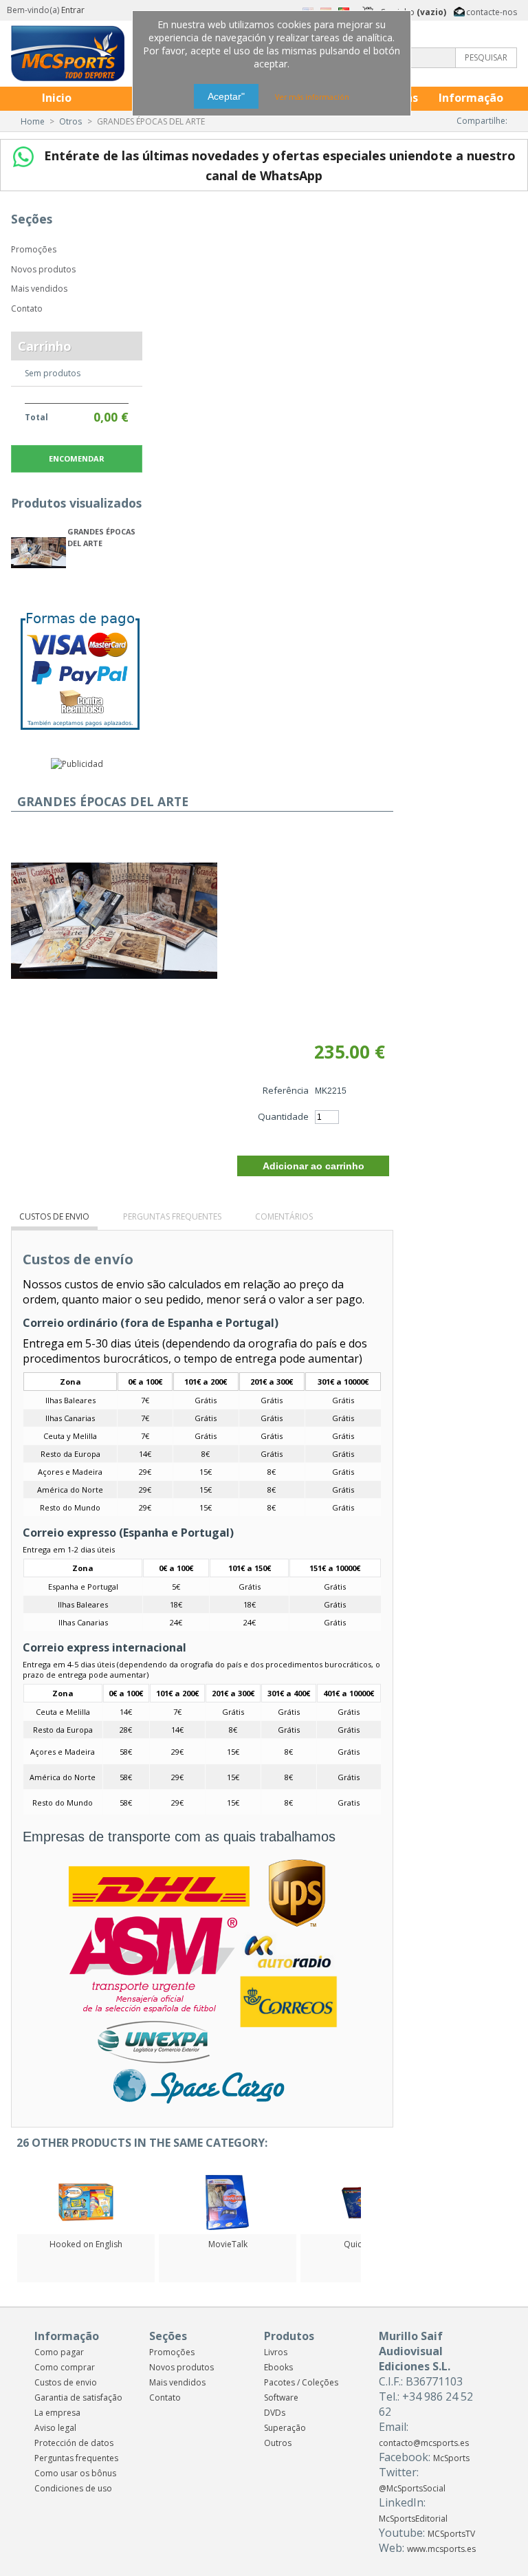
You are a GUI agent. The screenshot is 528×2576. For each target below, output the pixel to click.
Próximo (364, 2202)
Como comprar (65, 2367)
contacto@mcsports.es (424, 2443)
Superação (285, 2428)
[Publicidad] (77, 764)
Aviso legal (55, 2428)
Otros (70, 121)
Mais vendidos (39, 289)
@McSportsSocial (412, 2488)
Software (281, 2398)
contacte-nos (492, 11)
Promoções (34, 249)
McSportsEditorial (413, 2519)
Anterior (14, 2202)
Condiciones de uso (73, 2488)
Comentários (284, 1216)
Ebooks (278, 2367)
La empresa (57, 2413)
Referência (286, 1090)
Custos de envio (54, 1216)
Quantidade (283, 1116)
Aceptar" (226, 96)
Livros (276, 2352)
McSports (451, 2458)
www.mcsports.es (441, 2549)
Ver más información (312, 97)
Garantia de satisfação (78, 2398)
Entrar (73, 10)
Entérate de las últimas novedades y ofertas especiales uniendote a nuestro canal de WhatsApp (278, 165)
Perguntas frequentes (172, 1216)
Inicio (57, 98)
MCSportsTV (451, 2534)
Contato (27, 309)
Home (33, 121)
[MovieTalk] (228, 2227)
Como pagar (59, 2352)
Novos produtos (43, 269)
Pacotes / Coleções (301, 2382)
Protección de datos (74, 2443)
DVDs (275, 2413)
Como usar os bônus (75, 2473)
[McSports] (102, 53)
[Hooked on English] (86, 2227)
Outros (278, 2443)
